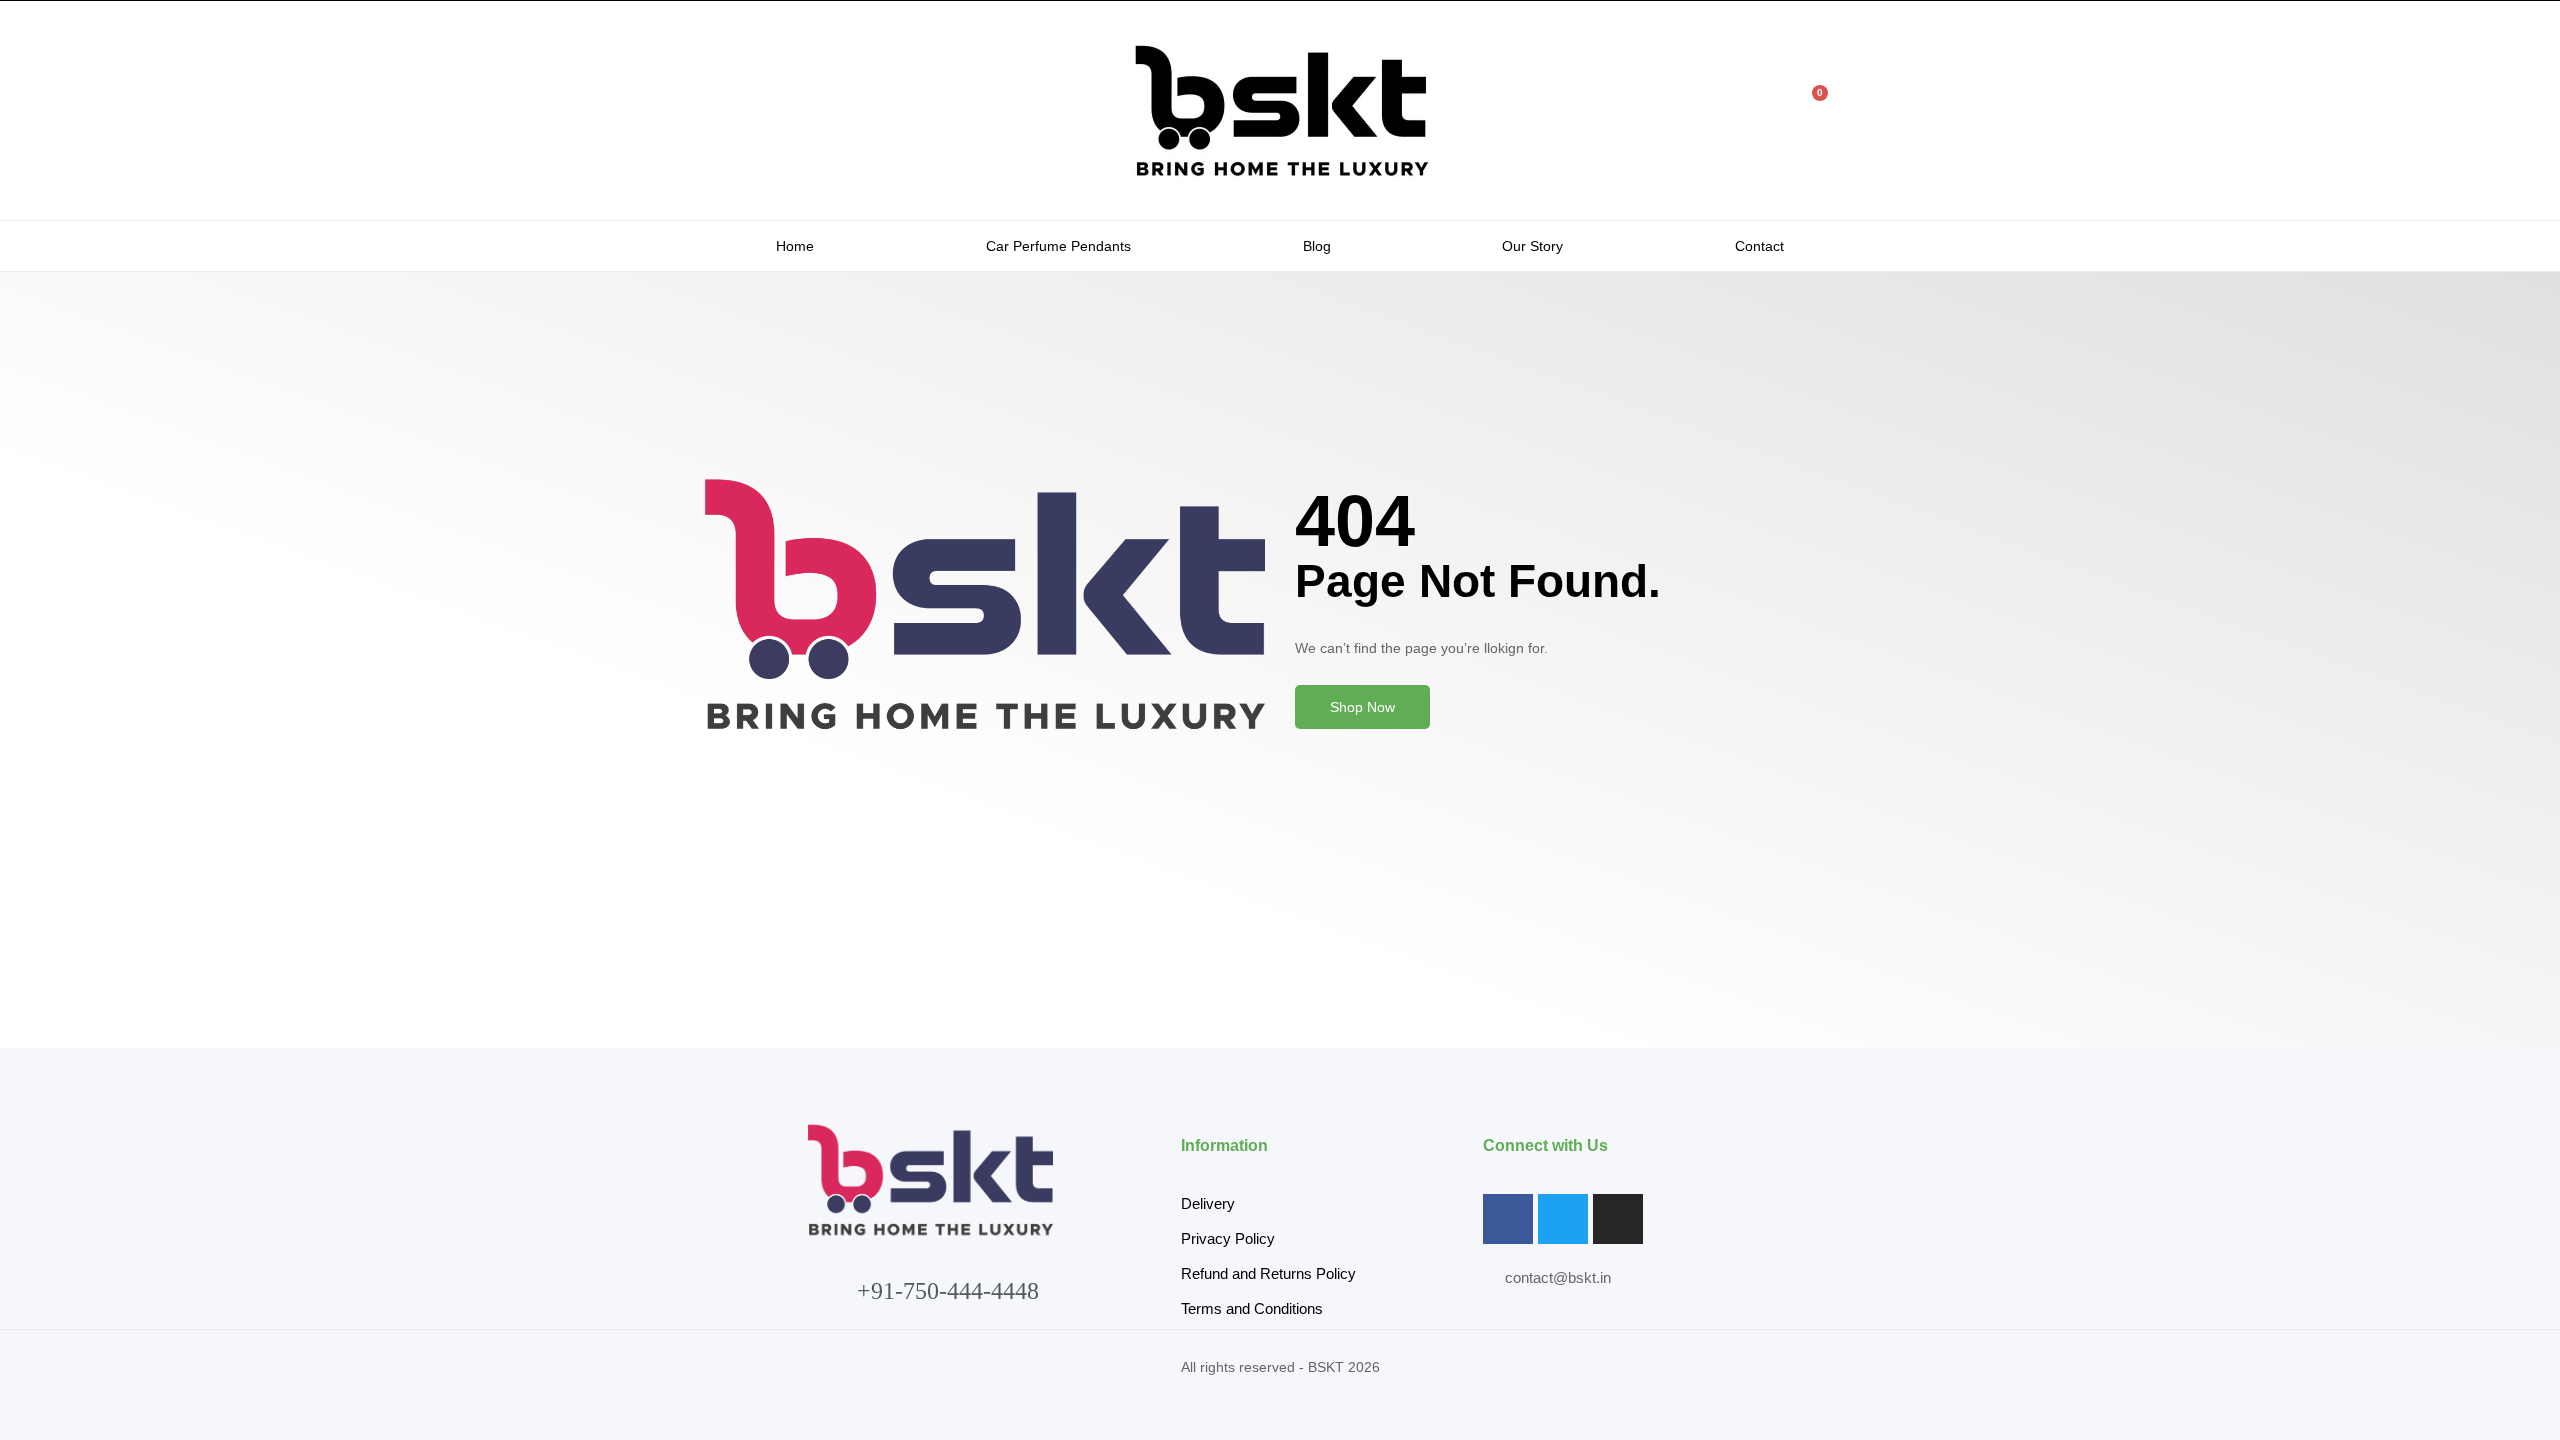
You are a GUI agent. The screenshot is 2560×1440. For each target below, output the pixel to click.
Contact (1759, 246)
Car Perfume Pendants (1058, 246)
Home (795, 246)
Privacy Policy (1228, 1238)
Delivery (1208, 1203)
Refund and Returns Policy (1268, 1273)
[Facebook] (1508, 1219)
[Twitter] (1563, 1219)
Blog (1317, 246)
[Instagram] (1618, 1219)
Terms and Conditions (1252, 1308)
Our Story (1532, 246)
